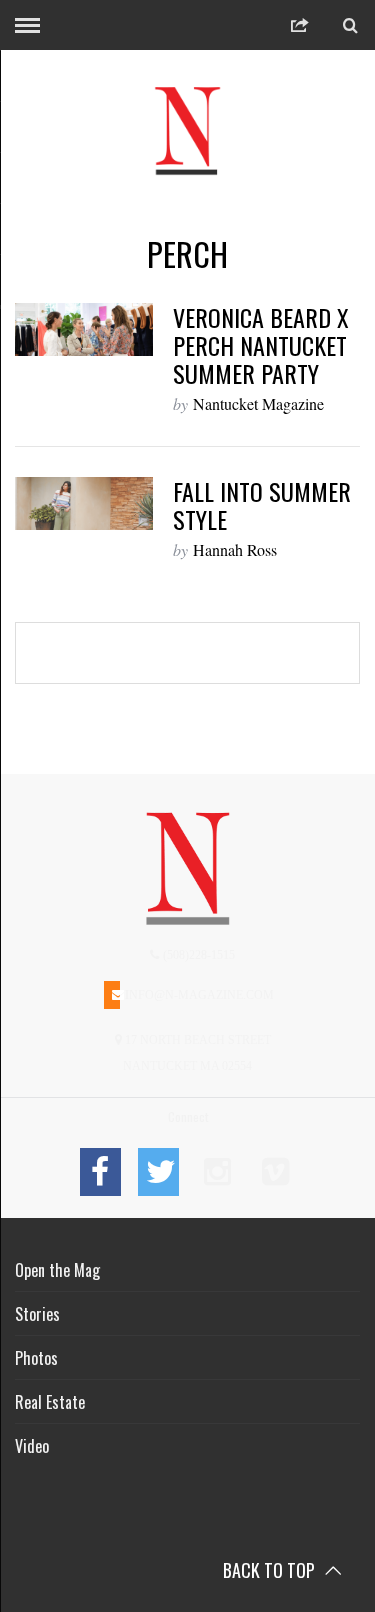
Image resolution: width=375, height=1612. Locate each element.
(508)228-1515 (197, 955)
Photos (36, 1358)
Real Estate (50, 1402)
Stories (37, 1314)
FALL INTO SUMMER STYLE (262, 505)
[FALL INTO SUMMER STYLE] (84, 503)
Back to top (271, 1570)
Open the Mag (57, 1270)
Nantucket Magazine (258, 403)
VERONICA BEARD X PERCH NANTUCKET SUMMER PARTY (261, 345)
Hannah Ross (235, 549)
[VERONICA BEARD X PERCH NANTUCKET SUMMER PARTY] (84, 329)
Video (32, 1446)
